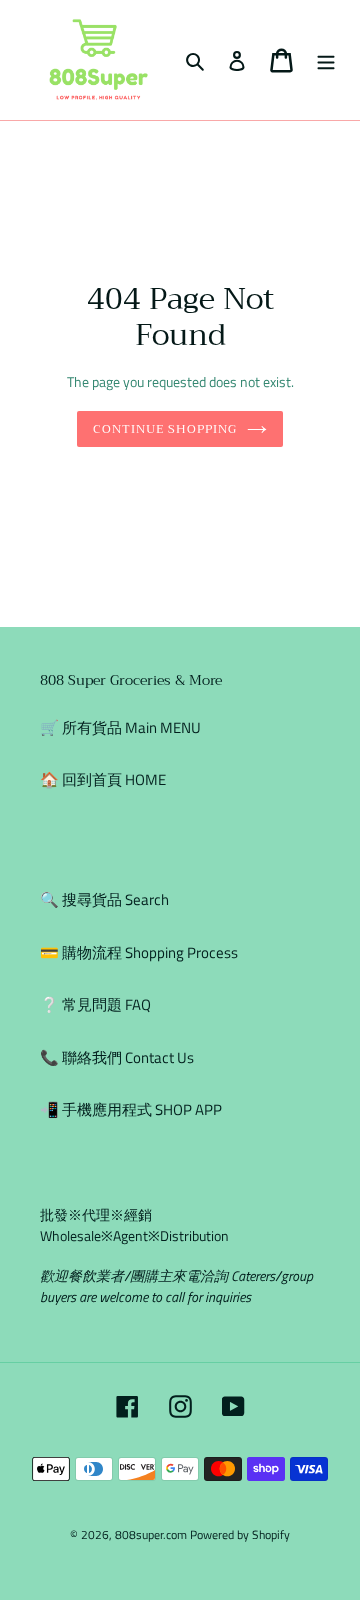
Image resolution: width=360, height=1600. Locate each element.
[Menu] (326, 60)
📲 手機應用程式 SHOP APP (131, 1109)
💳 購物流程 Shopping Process (139, 952)
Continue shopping (165, 428)
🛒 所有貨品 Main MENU (120, 727)
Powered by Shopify (240, 1534)
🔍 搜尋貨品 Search (104, 899)
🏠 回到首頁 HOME (103, 779)
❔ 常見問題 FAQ (95, 1004)
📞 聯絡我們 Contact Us (117, 1057)
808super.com (151, 1534)
